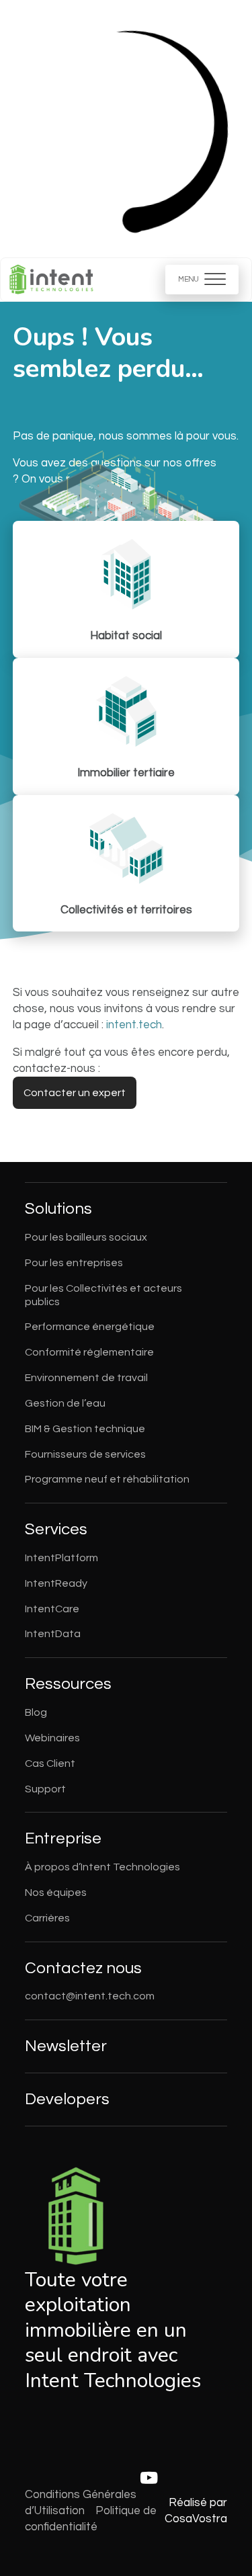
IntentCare (52, 1609)
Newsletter (66, 2046)
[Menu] (202, 279)
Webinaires (52, 1738)
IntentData (53, 1634)
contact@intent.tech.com (90, 1996)
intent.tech (134, 1025)
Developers (67, 2099)
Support (45, 1789)
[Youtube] (149, 2479)
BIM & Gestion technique (85, 1429)
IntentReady (56, 1583)
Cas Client (50, 1763)
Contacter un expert (75, 1093)
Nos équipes (56, 1893)
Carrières (47, 1918)
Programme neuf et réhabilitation (107, 1479)
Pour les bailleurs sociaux (86, 1237)
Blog (36, 1712)
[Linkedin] (101, 2479)
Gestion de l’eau (65, 1403)
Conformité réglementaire (89, 1352)
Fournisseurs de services (85, 1454)
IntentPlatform (61, 1558)
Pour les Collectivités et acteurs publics (103, 1295)
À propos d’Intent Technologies (102, 1867)
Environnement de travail (86, 1378)
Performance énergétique (90, 1327)
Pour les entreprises (74, 1263)
